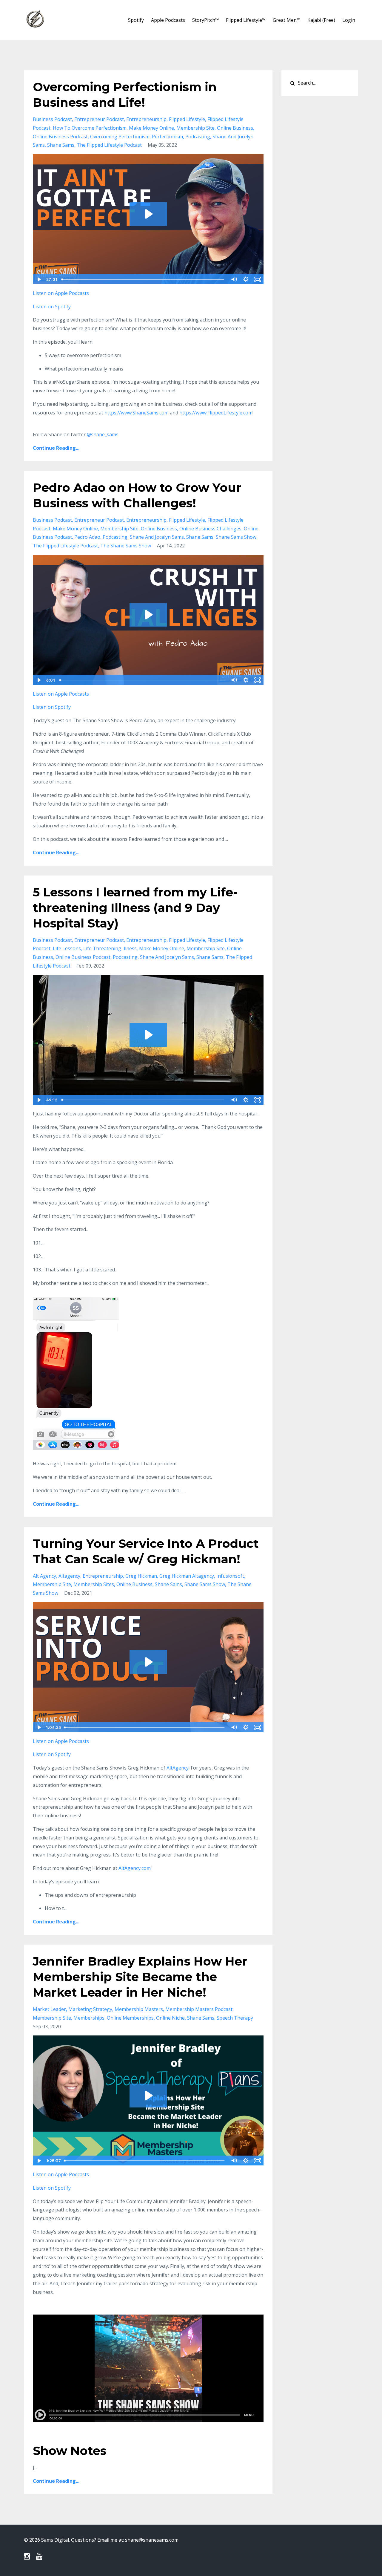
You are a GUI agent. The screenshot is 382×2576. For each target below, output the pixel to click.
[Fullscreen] (258, 279)
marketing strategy (90, 2009)
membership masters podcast (199, 2009)
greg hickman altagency (187, 1576)
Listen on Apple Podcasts (61, 293)
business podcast (52, 119)
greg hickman (141, 1576)
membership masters (139, 2009)
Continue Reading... (56, 448)
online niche (170, 2018)
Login (349, 20)
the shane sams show (126, 546)
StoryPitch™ (205, 20)
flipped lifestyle (187, 119)
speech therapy (235, 2018)
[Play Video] (38, 279)
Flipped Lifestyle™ (246, 20)
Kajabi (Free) (321, 20)
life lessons (67, 948)
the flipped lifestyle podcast (109, 145)
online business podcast (60, 137)
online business (235, 128)
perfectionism (167, 137)
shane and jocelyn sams (157, 537)
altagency (69, 1576)
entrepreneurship (146, 119)
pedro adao (87, 537)
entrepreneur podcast (99, 119)
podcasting (198, 137)
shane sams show (236, 537)
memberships (89, 2018)
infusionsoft (230, 1576)
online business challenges (210, 529)
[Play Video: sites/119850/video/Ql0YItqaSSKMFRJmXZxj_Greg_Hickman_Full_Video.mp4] (148, 1662)
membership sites (94, 1584)
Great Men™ (286, 20)
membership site (195, 128)
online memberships (130, 2018)
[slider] (143, 279)
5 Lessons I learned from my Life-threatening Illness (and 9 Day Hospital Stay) (135, 908)
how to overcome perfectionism (90, 128)
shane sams (61, 145)
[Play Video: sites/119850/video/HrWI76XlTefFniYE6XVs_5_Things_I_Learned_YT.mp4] (148, 1035)
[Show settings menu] (246, 279)
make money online (151, 128)
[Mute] (234, 279)
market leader (49, 2009)
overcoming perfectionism (120, 137)
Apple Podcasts (168, 20)
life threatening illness (110, 948)
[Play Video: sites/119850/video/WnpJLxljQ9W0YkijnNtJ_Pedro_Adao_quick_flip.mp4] (148, 615)
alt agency (44, 1576)
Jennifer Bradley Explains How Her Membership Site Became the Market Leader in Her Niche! (140, 1977)
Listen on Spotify (52, 307)
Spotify (136, 20)
